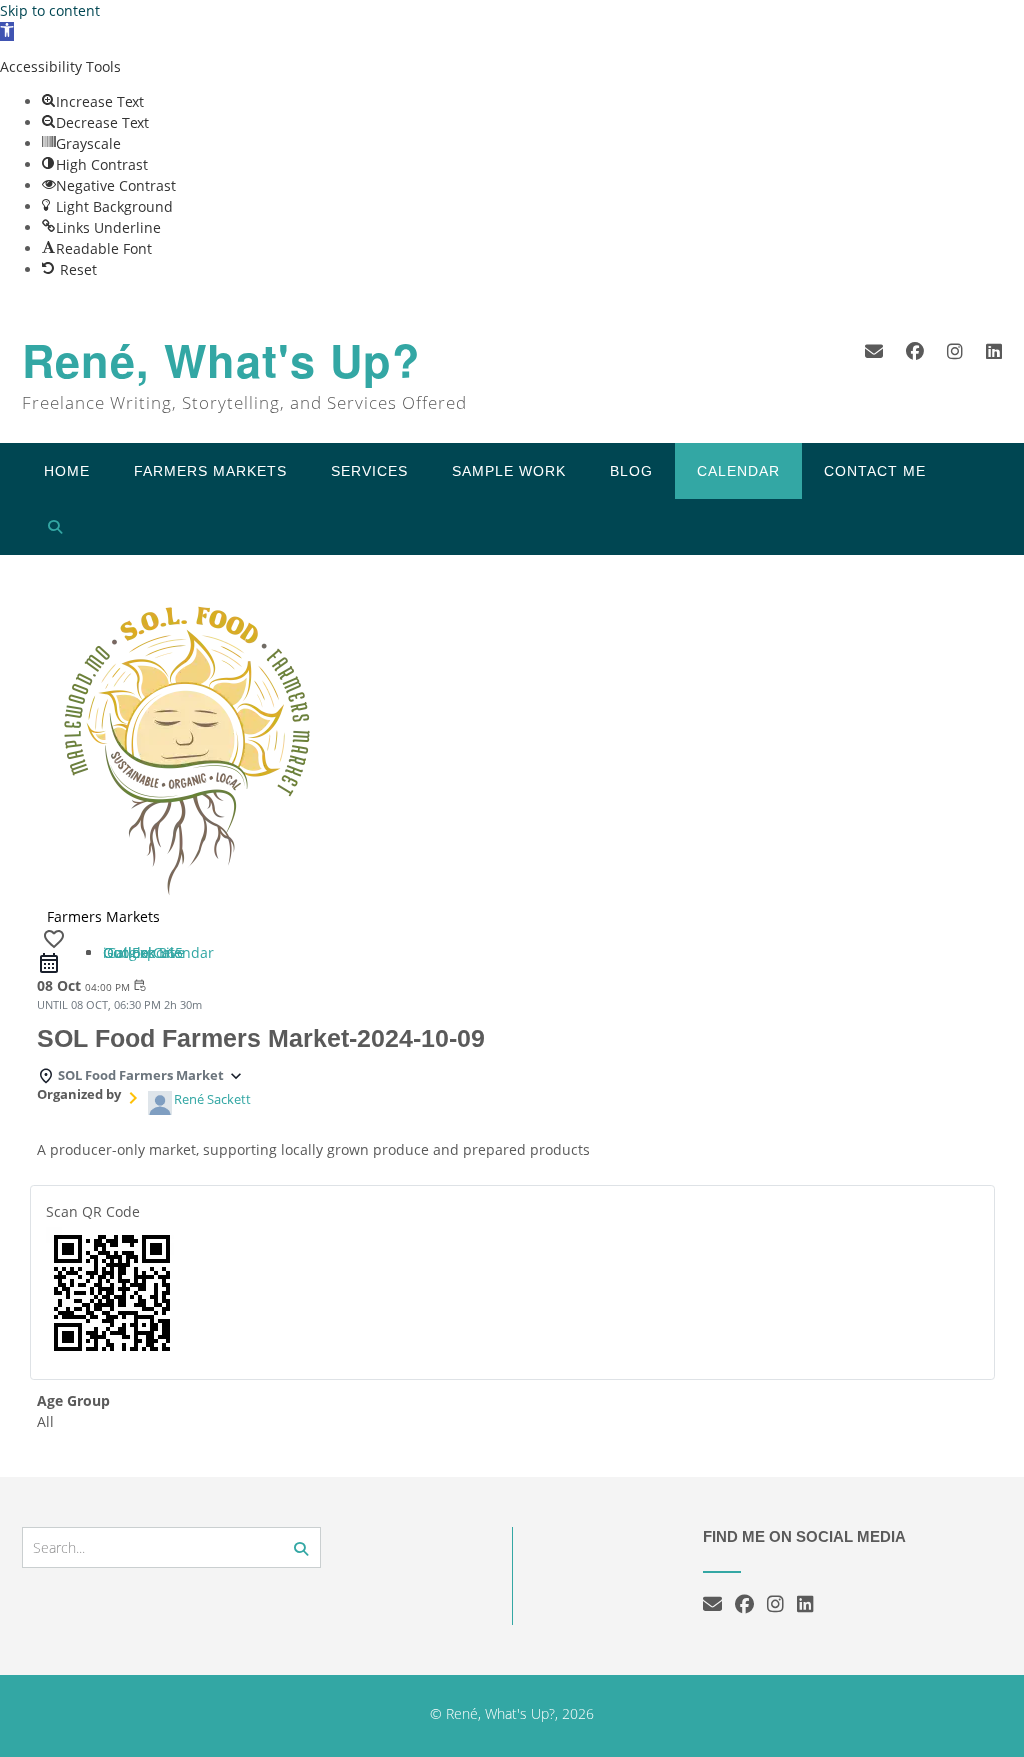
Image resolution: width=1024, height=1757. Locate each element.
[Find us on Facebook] (915, 351)
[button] (7, 31)
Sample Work (509, 471)
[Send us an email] (874, 351)
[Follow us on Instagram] (955, 351)
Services (369, 471)
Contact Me (875, 471)
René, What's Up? (221, 360)
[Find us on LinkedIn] (994, 351)
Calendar (738, 471)
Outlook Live (144, 952)
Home (67, 471)
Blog (631, 471)
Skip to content (50, 10)
